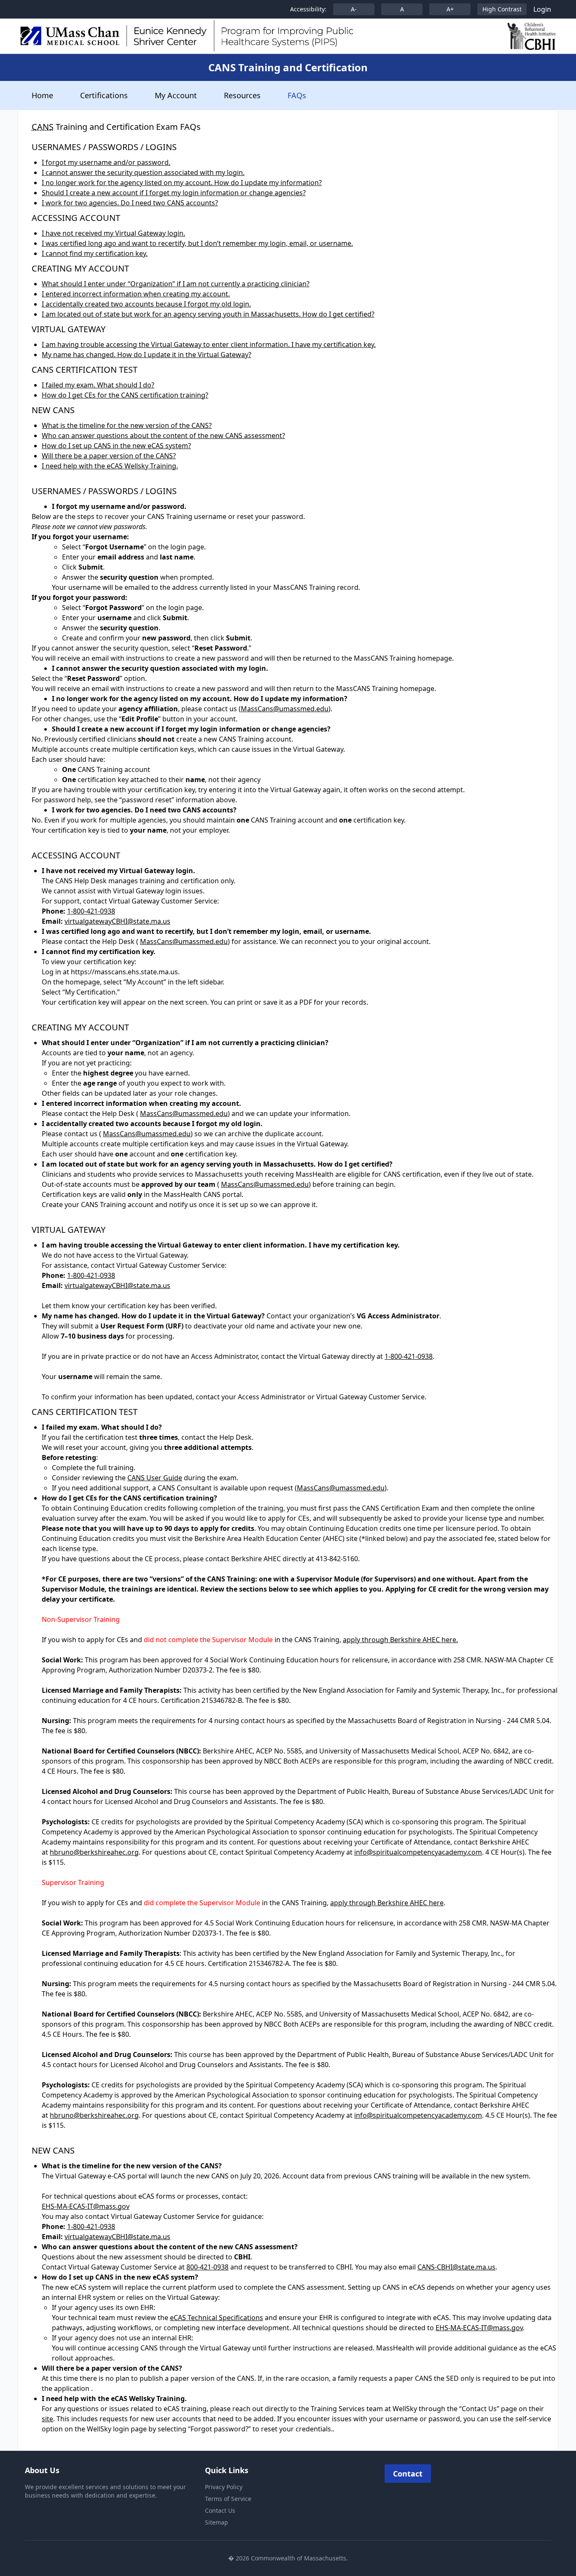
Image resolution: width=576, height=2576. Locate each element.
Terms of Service (228, 2499)
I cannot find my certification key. (95, 253)
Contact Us (220, 2510)
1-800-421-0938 (91, 911)
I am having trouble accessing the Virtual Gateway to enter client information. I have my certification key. (209, 344)
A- (354, 9)
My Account (176, 95)
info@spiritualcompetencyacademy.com (418, 1852)
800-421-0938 (207, 2267)
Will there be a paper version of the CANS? (109, 456)
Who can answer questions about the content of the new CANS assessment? (163, 436)
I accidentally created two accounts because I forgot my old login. (146, 304)
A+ (450, 9)
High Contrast (502, 9)
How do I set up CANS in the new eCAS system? (116, 446)
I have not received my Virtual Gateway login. (113, 233)
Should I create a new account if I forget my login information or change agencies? (174, 193)
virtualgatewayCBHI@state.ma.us (117, 921)
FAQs (297, 95)
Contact (408, 2474)
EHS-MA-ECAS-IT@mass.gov (86, 2206)
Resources (242, 95)
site (47, 2419)
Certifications (104, 95)
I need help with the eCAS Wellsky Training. (110, 466)
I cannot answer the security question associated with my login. (143, 172)
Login (542, 9)
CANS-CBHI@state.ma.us (456, 2267)
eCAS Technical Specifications (217, 2318)
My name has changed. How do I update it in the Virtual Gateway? (147, 355)
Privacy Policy (224, 2487)
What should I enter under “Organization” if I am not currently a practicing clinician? (176, 284)
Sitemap (217, 2522)
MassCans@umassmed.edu (285, 709)
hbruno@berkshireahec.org (94, 1852)
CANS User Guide (155, 1478)
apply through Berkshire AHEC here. (400, 1640)
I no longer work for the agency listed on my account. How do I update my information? (182, 183)
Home (42, 95)
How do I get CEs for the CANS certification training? (125, 395)
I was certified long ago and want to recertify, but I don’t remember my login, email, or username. (197, 243)
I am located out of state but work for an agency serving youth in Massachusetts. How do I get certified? (208, 314)
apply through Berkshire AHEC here (387, 1903)
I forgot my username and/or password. (106, 162)
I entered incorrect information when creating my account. (136, 294)
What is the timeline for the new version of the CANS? (127, 425)
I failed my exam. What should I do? (98, 385)
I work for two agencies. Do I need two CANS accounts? (130, 203)
